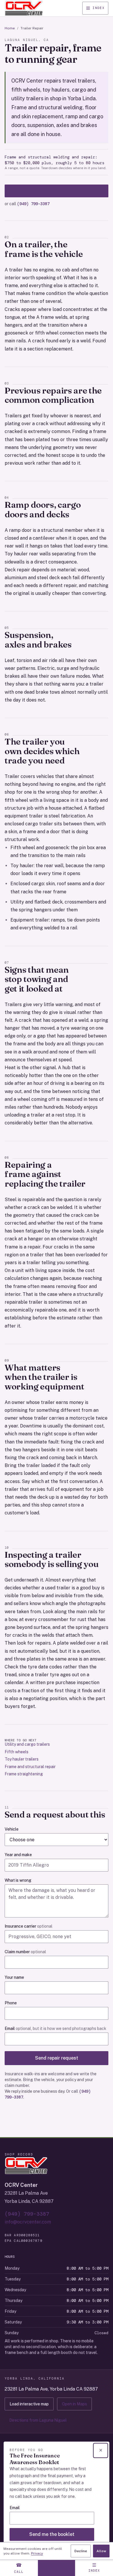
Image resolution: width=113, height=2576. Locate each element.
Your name (14, 1977)
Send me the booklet (52, 2534)
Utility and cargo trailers (27, 1744)
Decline (81, 2551)
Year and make (18, 1855)
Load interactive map (29, 2404)
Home (10, 28)
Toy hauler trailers (22, 1759)
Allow (101, 2551)
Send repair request (57, 2058)
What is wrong (18, 1880)
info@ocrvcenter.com (28, 2222)
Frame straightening (24, 1774)
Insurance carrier (29, 1926)
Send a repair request (57, 191)
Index (99, 8)
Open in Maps (74, 2404)
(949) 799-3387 (33, 204)
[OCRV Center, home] (24, 8)
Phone (11, 2003)
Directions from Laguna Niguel (38, 2420)
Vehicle (12, 1829)
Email (55, 2028)
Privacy (37, 2553)
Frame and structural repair (30, 1767)
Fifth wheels (17, 1752)
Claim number (25, 1952)
